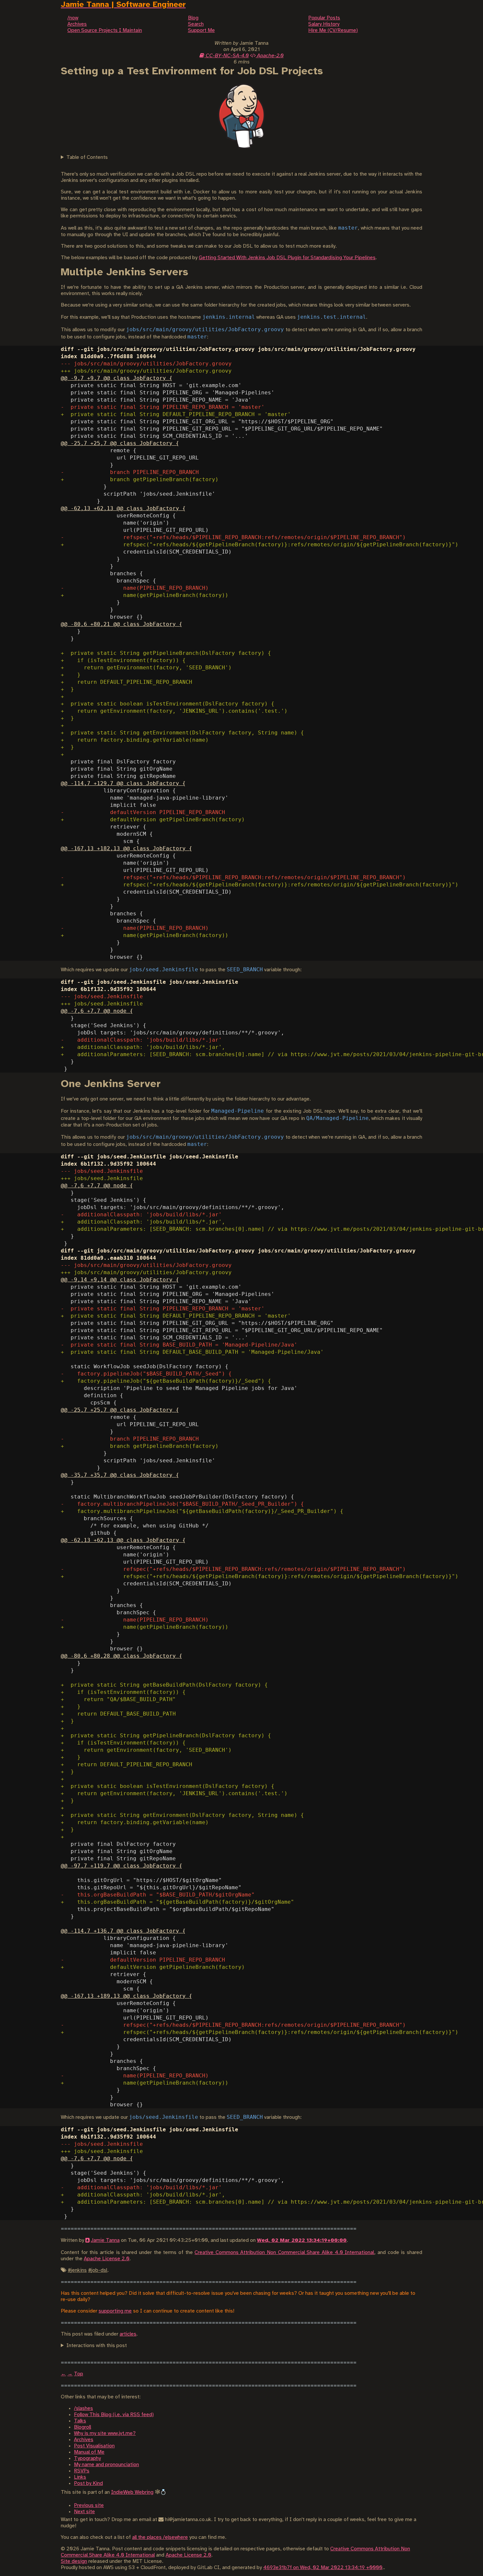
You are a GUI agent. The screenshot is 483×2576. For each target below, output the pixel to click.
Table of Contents (87, 157)
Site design (74, 2561)
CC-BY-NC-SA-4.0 (227, 56)
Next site (84, 2512)
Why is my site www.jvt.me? (105, 2433)
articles (128, 2334)
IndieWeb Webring (132, 2492)
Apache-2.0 (270, 56)
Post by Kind (88, 2483)
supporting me (115, 2311)
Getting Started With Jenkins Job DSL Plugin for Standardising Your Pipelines (287, 258)
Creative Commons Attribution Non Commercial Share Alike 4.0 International (284, 2253)
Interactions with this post (97, 2346)
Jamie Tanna (105, 2240)
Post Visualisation (94, 2446)
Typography (87, 2458)
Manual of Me (89, 2452)
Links (80, 2477)
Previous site (89, 2505)
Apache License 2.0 (107, 2259)
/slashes (83, 2408)
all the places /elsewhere (160, 2537)
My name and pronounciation (106, 2465)
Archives (84, 2440)
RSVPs (82, 2471)
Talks (80, 2421)
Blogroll (82, 2427)
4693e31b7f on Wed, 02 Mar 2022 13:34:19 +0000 (323, 2568)
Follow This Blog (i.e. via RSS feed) (114, 2415)
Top (79, 2374)
